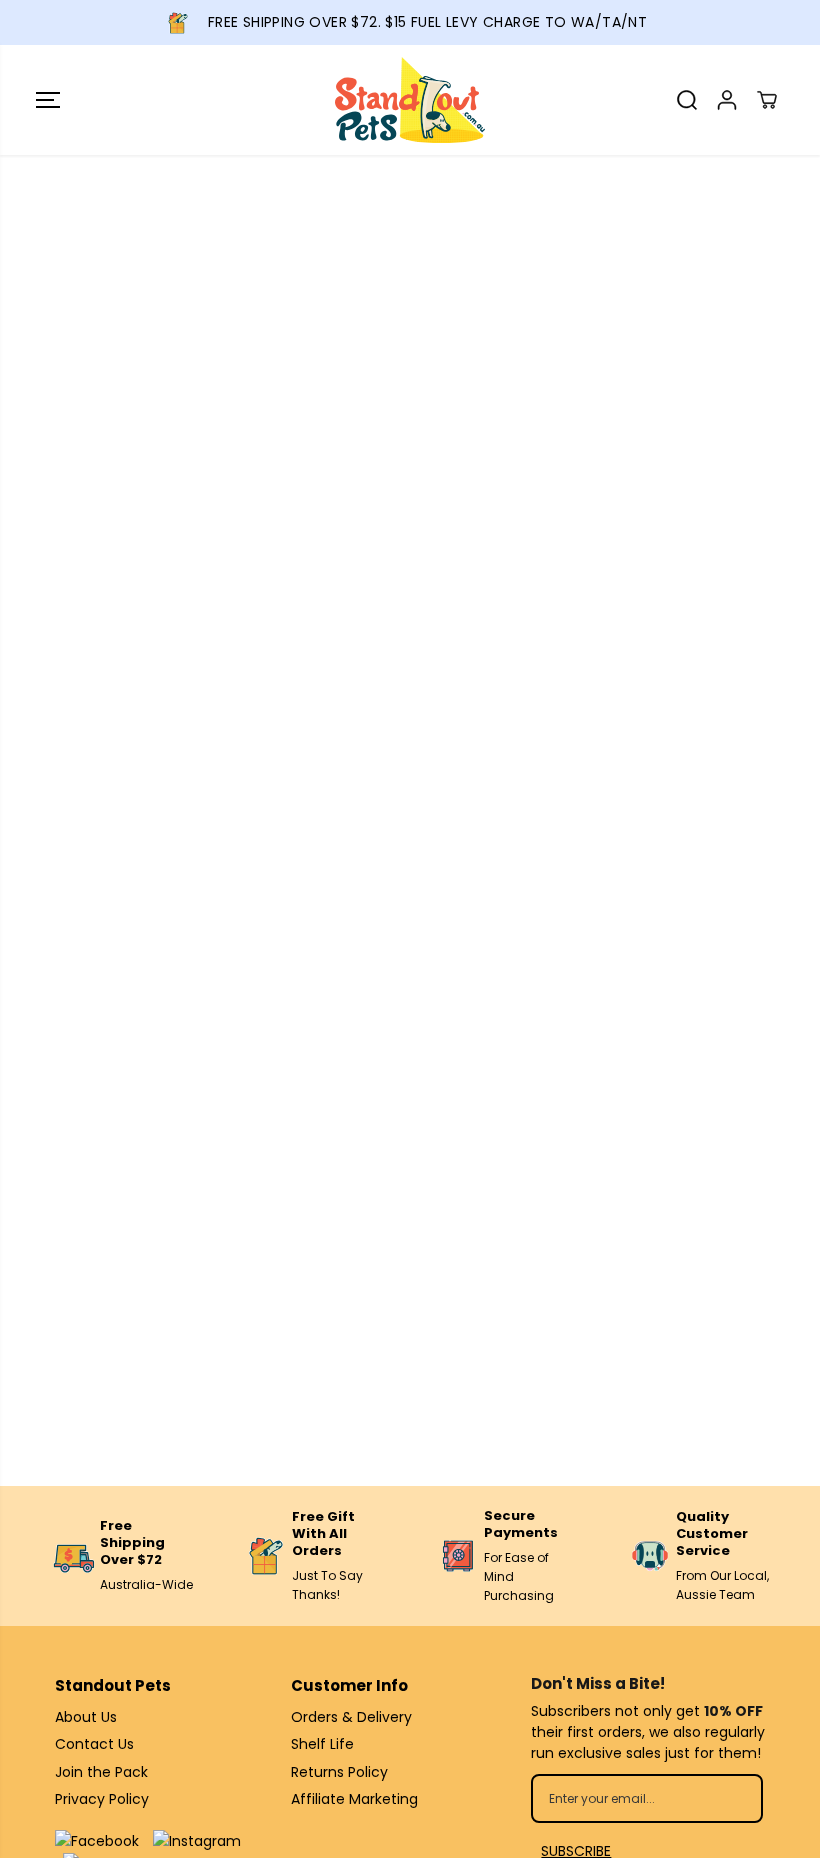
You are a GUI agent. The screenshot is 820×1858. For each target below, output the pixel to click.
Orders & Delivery (351, 1717)
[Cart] (767, 100)
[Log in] (727, 100)
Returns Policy (339, 1772)
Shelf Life (322, 1744)
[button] (48, 100)
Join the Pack (101, 1772)
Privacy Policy (102, 1799)
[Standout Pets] (410, 100)
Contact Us (94, 1744)
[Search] (687, 100)
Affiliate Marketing (354, 1799)
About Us (86, 1717)
